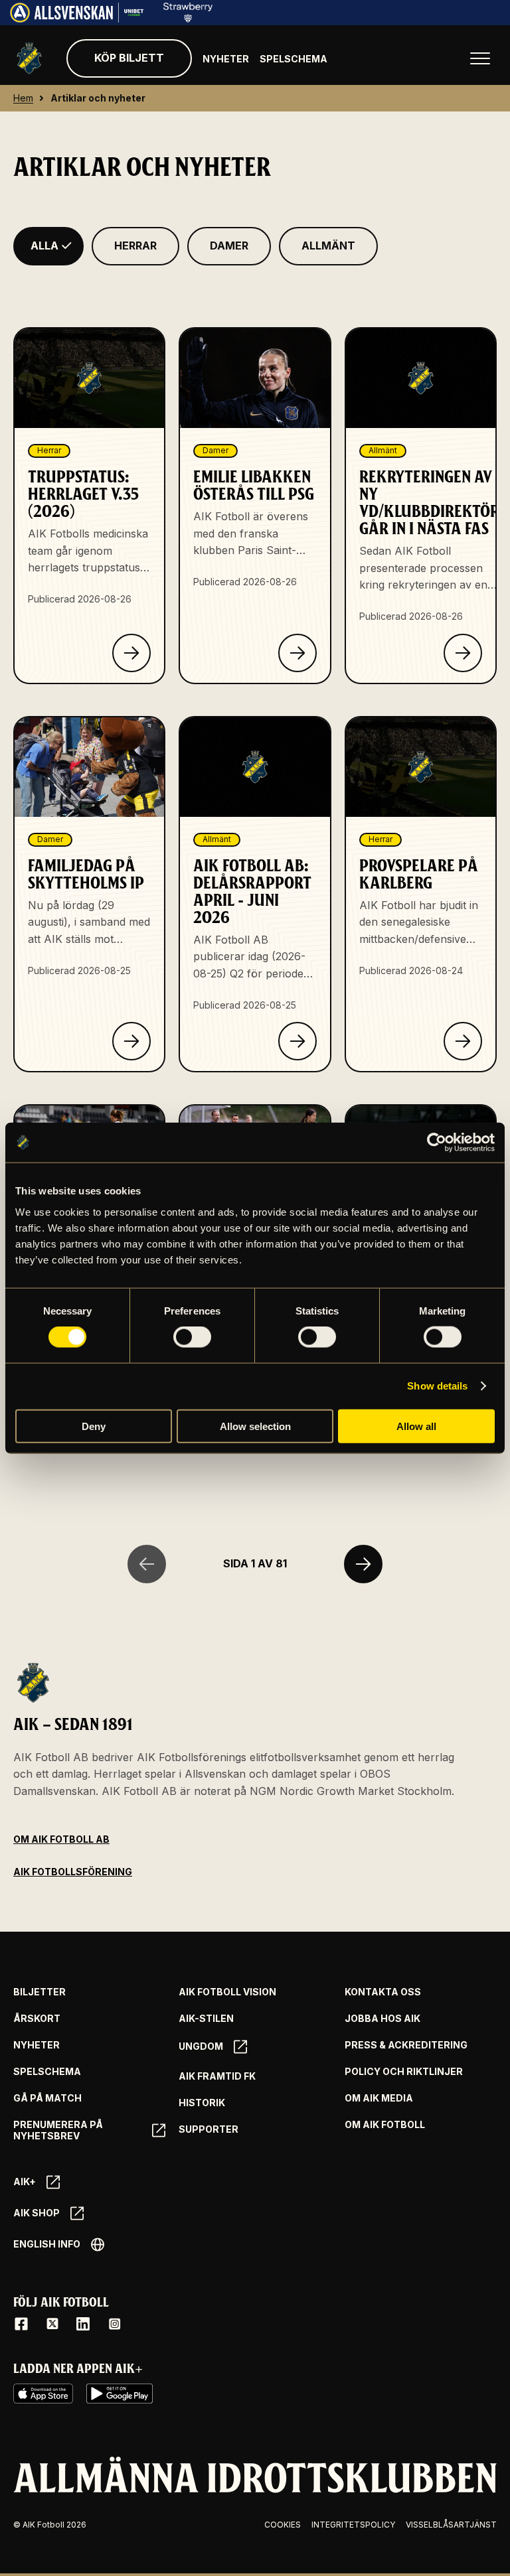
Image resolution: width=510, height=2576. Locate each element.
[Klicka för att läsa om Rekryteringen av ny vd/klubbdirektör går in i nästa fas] (463, 653)
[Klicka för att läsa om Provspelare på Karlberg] (463, 1041)
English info (47, 2244)
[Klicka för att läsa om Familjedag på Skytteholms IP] (131, 1041)
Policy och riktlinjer (404, 2072)
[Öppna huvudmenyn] (480, 58)
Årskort (37, 2019)
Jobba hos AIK (382, 2019)
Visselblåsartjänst (451, 2525)
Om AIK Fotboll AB (61, 1839)
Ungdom (201, 2046)
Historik (202, 2103)
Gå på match (47, 2098)
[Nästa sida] (363, 1564)
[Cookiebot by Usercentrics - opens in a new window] (437, 1143)
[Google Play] (120, 2394)
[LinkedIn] (83, 2324)
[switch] (192, 1337)
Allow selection (255, 1426)
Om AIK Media (379, 2098)
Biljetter (40, 1992)
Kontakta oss (383, 1992)
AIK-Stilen (206, 2019)
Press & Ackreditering (406, 2045)
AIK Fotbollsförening (73, 1872)
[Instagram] (114, 2324)
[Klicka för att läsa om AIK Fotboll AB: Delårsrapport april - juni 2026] (297, 1041)
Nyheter (226, 59)
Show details (437, 1386)
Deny (94, 1426)
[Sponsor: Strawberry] (188, 19)
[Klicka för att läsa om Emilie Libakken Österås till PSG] (297, 653)
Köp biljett (129, 58)
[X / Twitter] (52, 2324)
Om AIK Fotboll (385, 2125)
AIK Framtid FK (217, 2076)
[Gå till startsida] (29, 58)
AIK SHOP (37, 2213)
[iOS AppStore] (43, 2394)
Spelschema (294, 59)
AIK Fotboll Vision (227, 1992)
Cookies (283, 2525)
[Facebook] (21, 2324)
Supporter (209, 2129)
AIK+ (25, 2182)
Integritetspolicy (353, 2525)
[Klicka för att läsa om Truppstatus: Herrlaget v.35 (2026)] (131, 653)
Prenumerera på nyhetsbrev (58, 2130)
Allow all (416, 1426)
